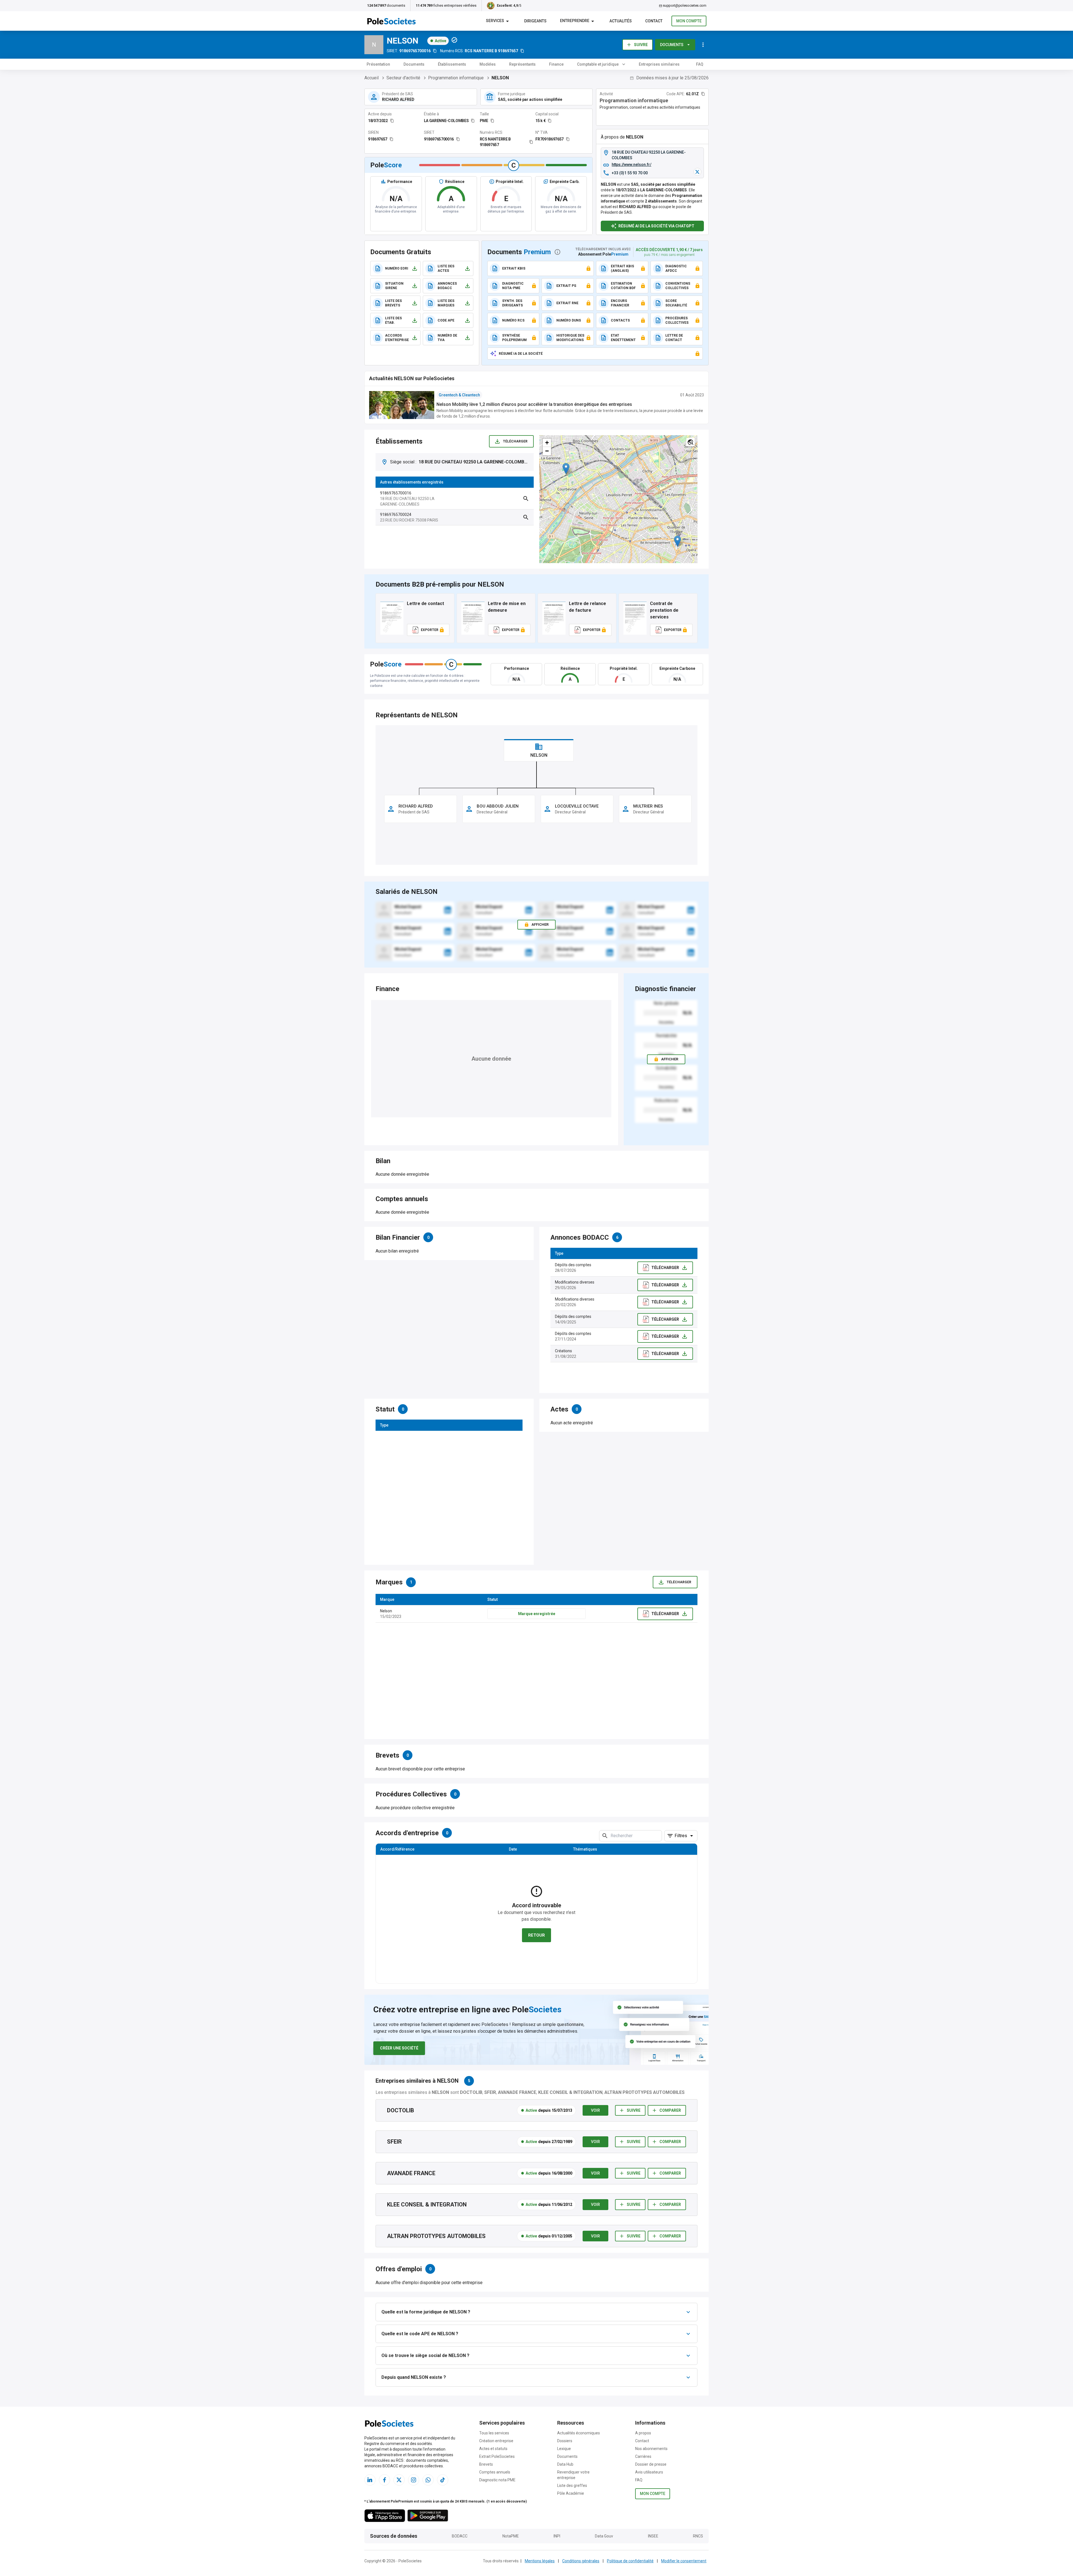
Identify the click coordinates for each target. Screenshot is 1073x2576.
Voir (595, 2110)
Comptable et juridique (598, 64)
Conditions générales (581, 2561)
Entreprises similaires (659, 64)
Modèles (488, 64)
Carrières (643, 2456)
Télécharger (515, 441)
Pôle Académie (571, 2493)
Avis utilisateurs (649, 2472)
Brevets (486, 2464)
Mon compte (689, 21)
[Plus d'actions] (703, 45)
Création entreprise (496, 2441)
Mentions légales (540, 2561)
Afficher (540, 924)
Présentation (378, 64)
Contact (642, 2441)
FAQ (700, 64)
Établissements (452, 64)
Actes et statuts (493, 2449)
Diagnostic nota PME (497, 2480)
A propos (643, 2433)
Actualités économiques (579, 2433)
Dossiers (565, 2441)
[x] (697, 172)
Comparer (670, 2110)
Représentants (522, 64)
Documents (672, 45)
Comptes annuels (495, 2472)
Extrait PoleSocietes (497, 2456)
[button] (566, 469)
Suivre (641, 45)
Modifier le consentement (684, 2561)
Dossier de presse (651, 2464)
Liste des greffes (572, 2485)
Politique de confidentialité (630, 2561)
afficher (670, 1059)
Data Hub (565, 2464)
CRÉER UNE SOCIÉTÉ (399, 2048)
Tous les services (494, 2433)
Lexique (564, 2449)
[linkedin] (448, 910)
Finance (556, 64)
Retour (536, 1935)
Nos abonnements (651, 2449)
